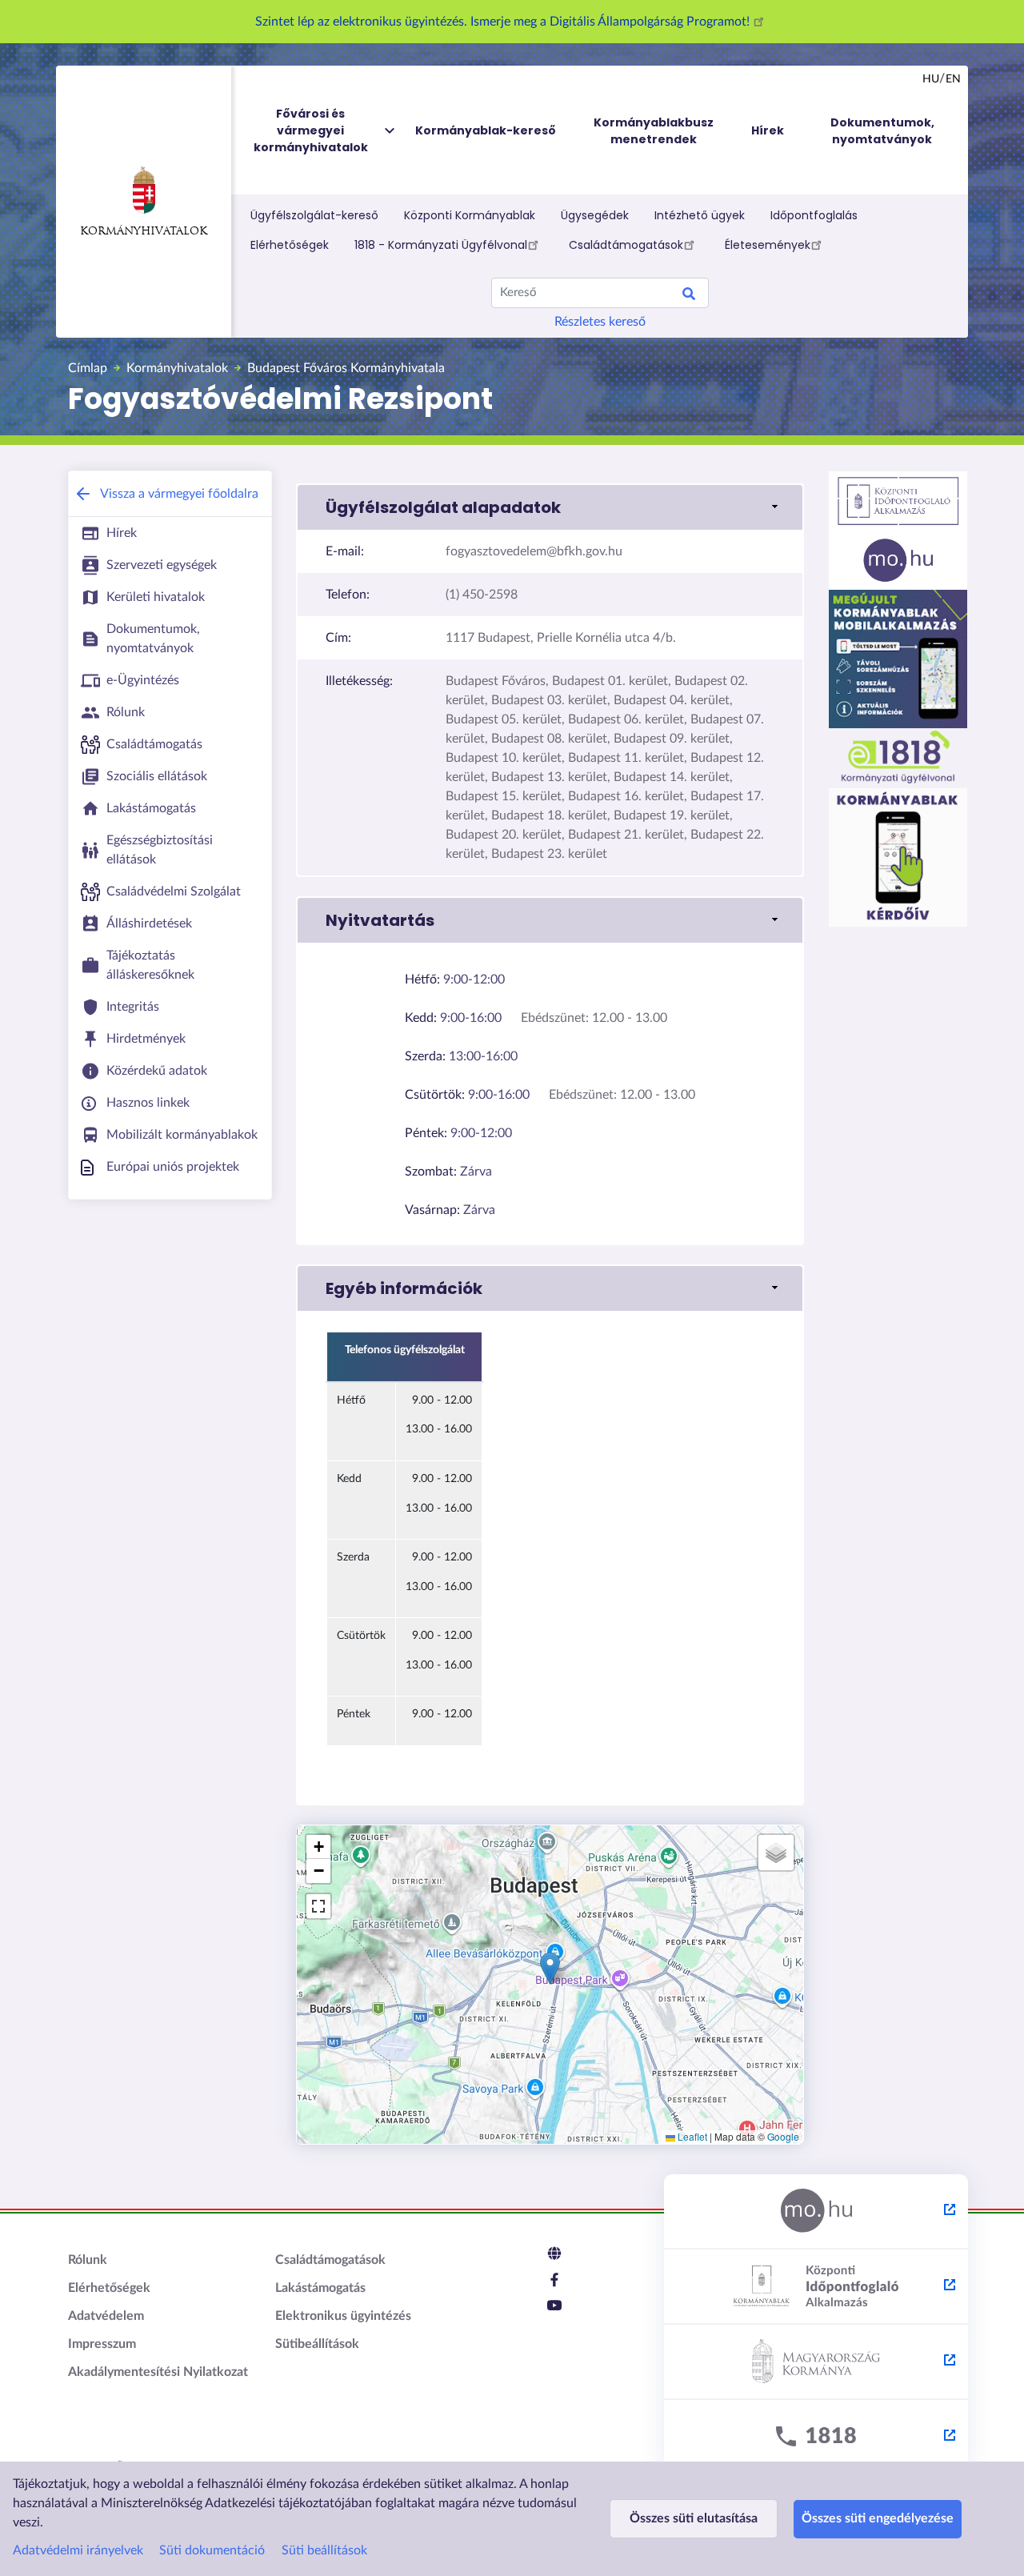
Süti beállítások (324, 2550)
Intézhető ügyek (700, 215)
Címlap (88, 368)
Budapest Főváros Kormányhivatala (346, 368)
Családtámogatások (626, 245)
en (953, 79)
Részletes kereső (600, 322)
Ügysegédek (595, 215)
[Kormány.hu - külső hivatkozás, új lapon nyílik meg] (816, 2362)
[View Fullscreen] (318, 1906)
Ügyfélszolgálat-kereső (314, 215)
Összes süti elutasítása (694, 2518)
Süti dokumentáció (212, 2550)
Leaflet (691, 2136)
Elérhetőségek (290, 245)
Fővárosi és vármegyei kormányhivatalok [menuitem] (311, 130)
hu (931, 79)
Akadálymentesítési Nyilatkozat (158, 2372)
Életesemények (768, 245)
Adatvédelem (106, 2316)
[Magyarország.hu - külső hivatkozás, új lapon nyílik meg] (816, 2212)
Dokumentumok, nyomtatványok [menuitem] (882, 131)
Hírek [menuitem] (768, 130)
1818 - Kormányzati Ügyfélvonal (441, 245)
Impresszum (102, 2344)
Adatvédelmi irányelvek (78, 2550)
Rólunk (88, 2260)
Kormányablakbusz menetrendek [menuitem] (654, 131)
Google (783, 2136)
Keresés (689, 296)
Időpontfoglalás (814, 215)
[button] (550, 507)
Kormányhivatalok (144, 232)
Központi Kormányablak (470, 215)
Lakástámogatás (320, 2288)
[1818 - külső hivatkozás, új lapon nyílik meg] (816, 2438)
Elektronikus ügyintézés (343, 2316)
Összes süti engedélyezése (878, 2518)
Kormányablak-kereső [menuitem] (486, 130)
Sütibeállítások (317, 2344)
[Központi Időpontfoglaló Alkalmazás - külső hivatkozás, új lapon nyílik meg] (816, 2287)
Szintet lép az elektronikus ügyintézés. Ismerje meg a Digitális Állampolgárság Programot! (504, 22)
